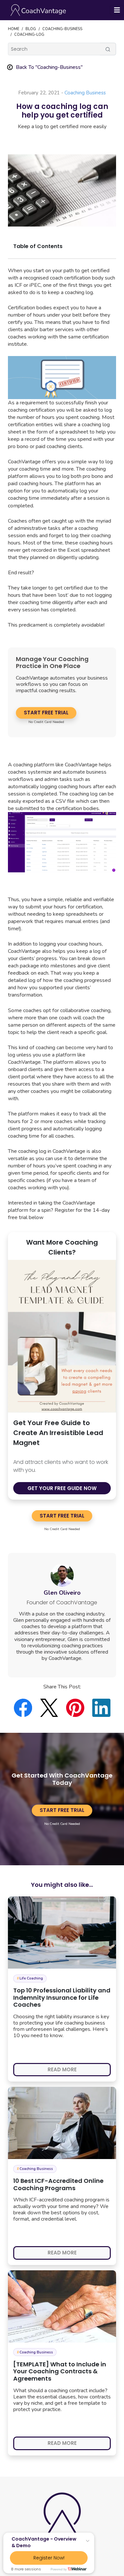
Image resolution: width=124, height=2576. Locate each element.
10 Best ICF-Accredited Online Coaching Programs (58, 2184)
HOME (14, 29)
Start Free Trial (46, 713)
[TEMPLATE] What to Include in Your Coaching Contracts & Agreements (60, 2371)
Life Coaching (30, 1978)
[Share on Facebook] (27, 1708)
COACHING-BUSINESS (62, 29)
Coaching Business (85, 93)
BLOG (31, 29)
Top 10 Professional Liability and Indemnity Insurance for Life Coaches (62, 1997)
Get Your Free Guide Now (62, 1488)
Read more (62, 2069)
